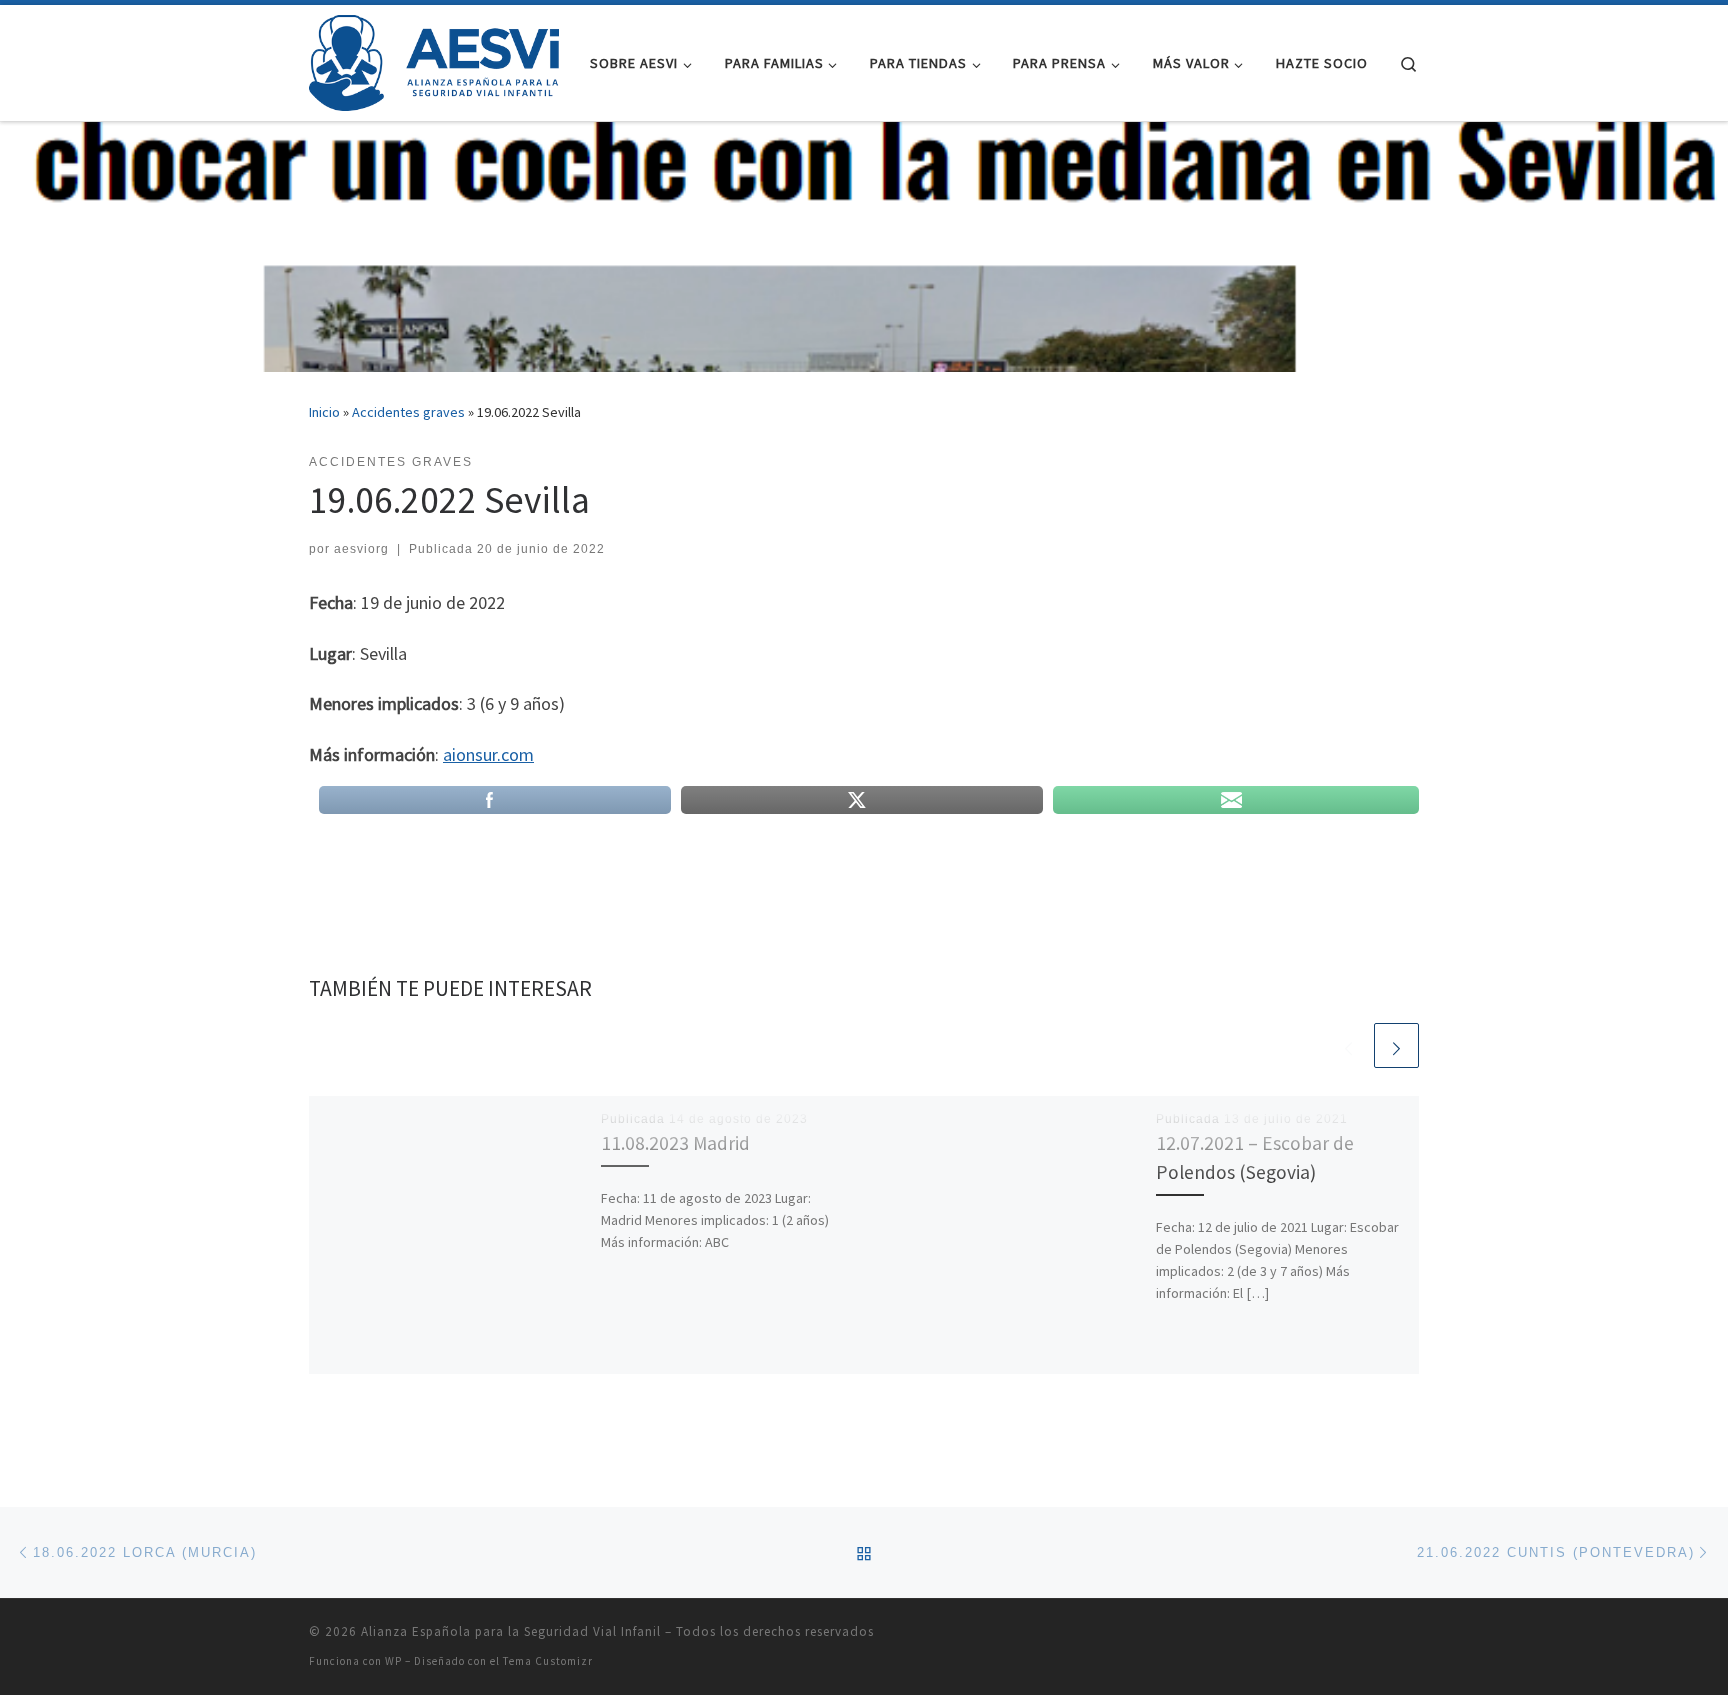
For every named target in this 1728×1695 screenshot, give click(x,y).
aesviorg (361, 549)
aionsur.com (488, 754)
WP (393, 1661)
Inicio (324, 412)
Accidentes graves (408, 412)
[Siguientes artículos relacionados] (1396, 1045)
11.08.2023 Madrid (675, 1143)
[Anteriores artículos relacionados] (1348, 1045)
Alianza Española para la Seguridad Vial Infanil (511, 1631)
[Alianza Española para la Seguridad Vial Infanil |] (434, 59)
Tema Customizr (548, 1661)
